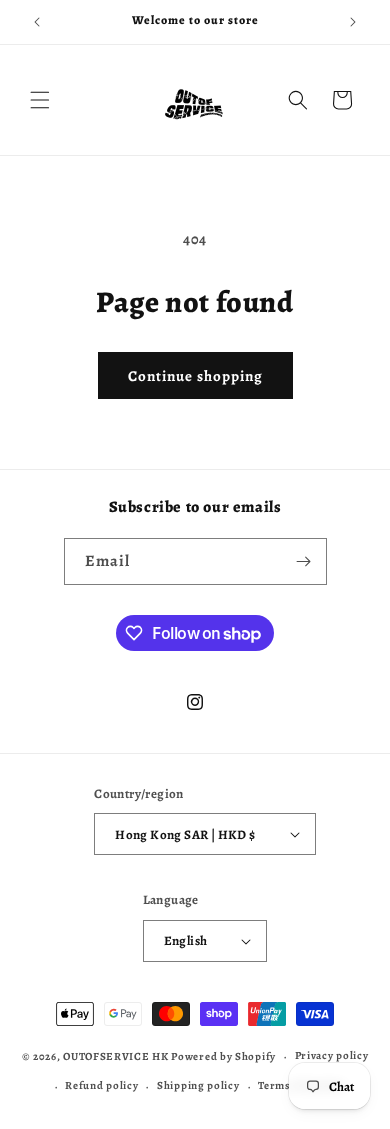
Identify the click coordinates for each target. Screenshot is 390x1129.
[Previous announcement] (37, 22)
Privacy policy (332, 1055)
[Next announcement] (353, 22)
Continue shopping (195, 376)
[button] (40, 100)
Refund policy (101, 1085)
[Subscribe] (304, 561)
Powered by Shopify (223, 1056)
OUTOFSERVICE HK (116, 1056)
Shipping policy (198, 1085)
